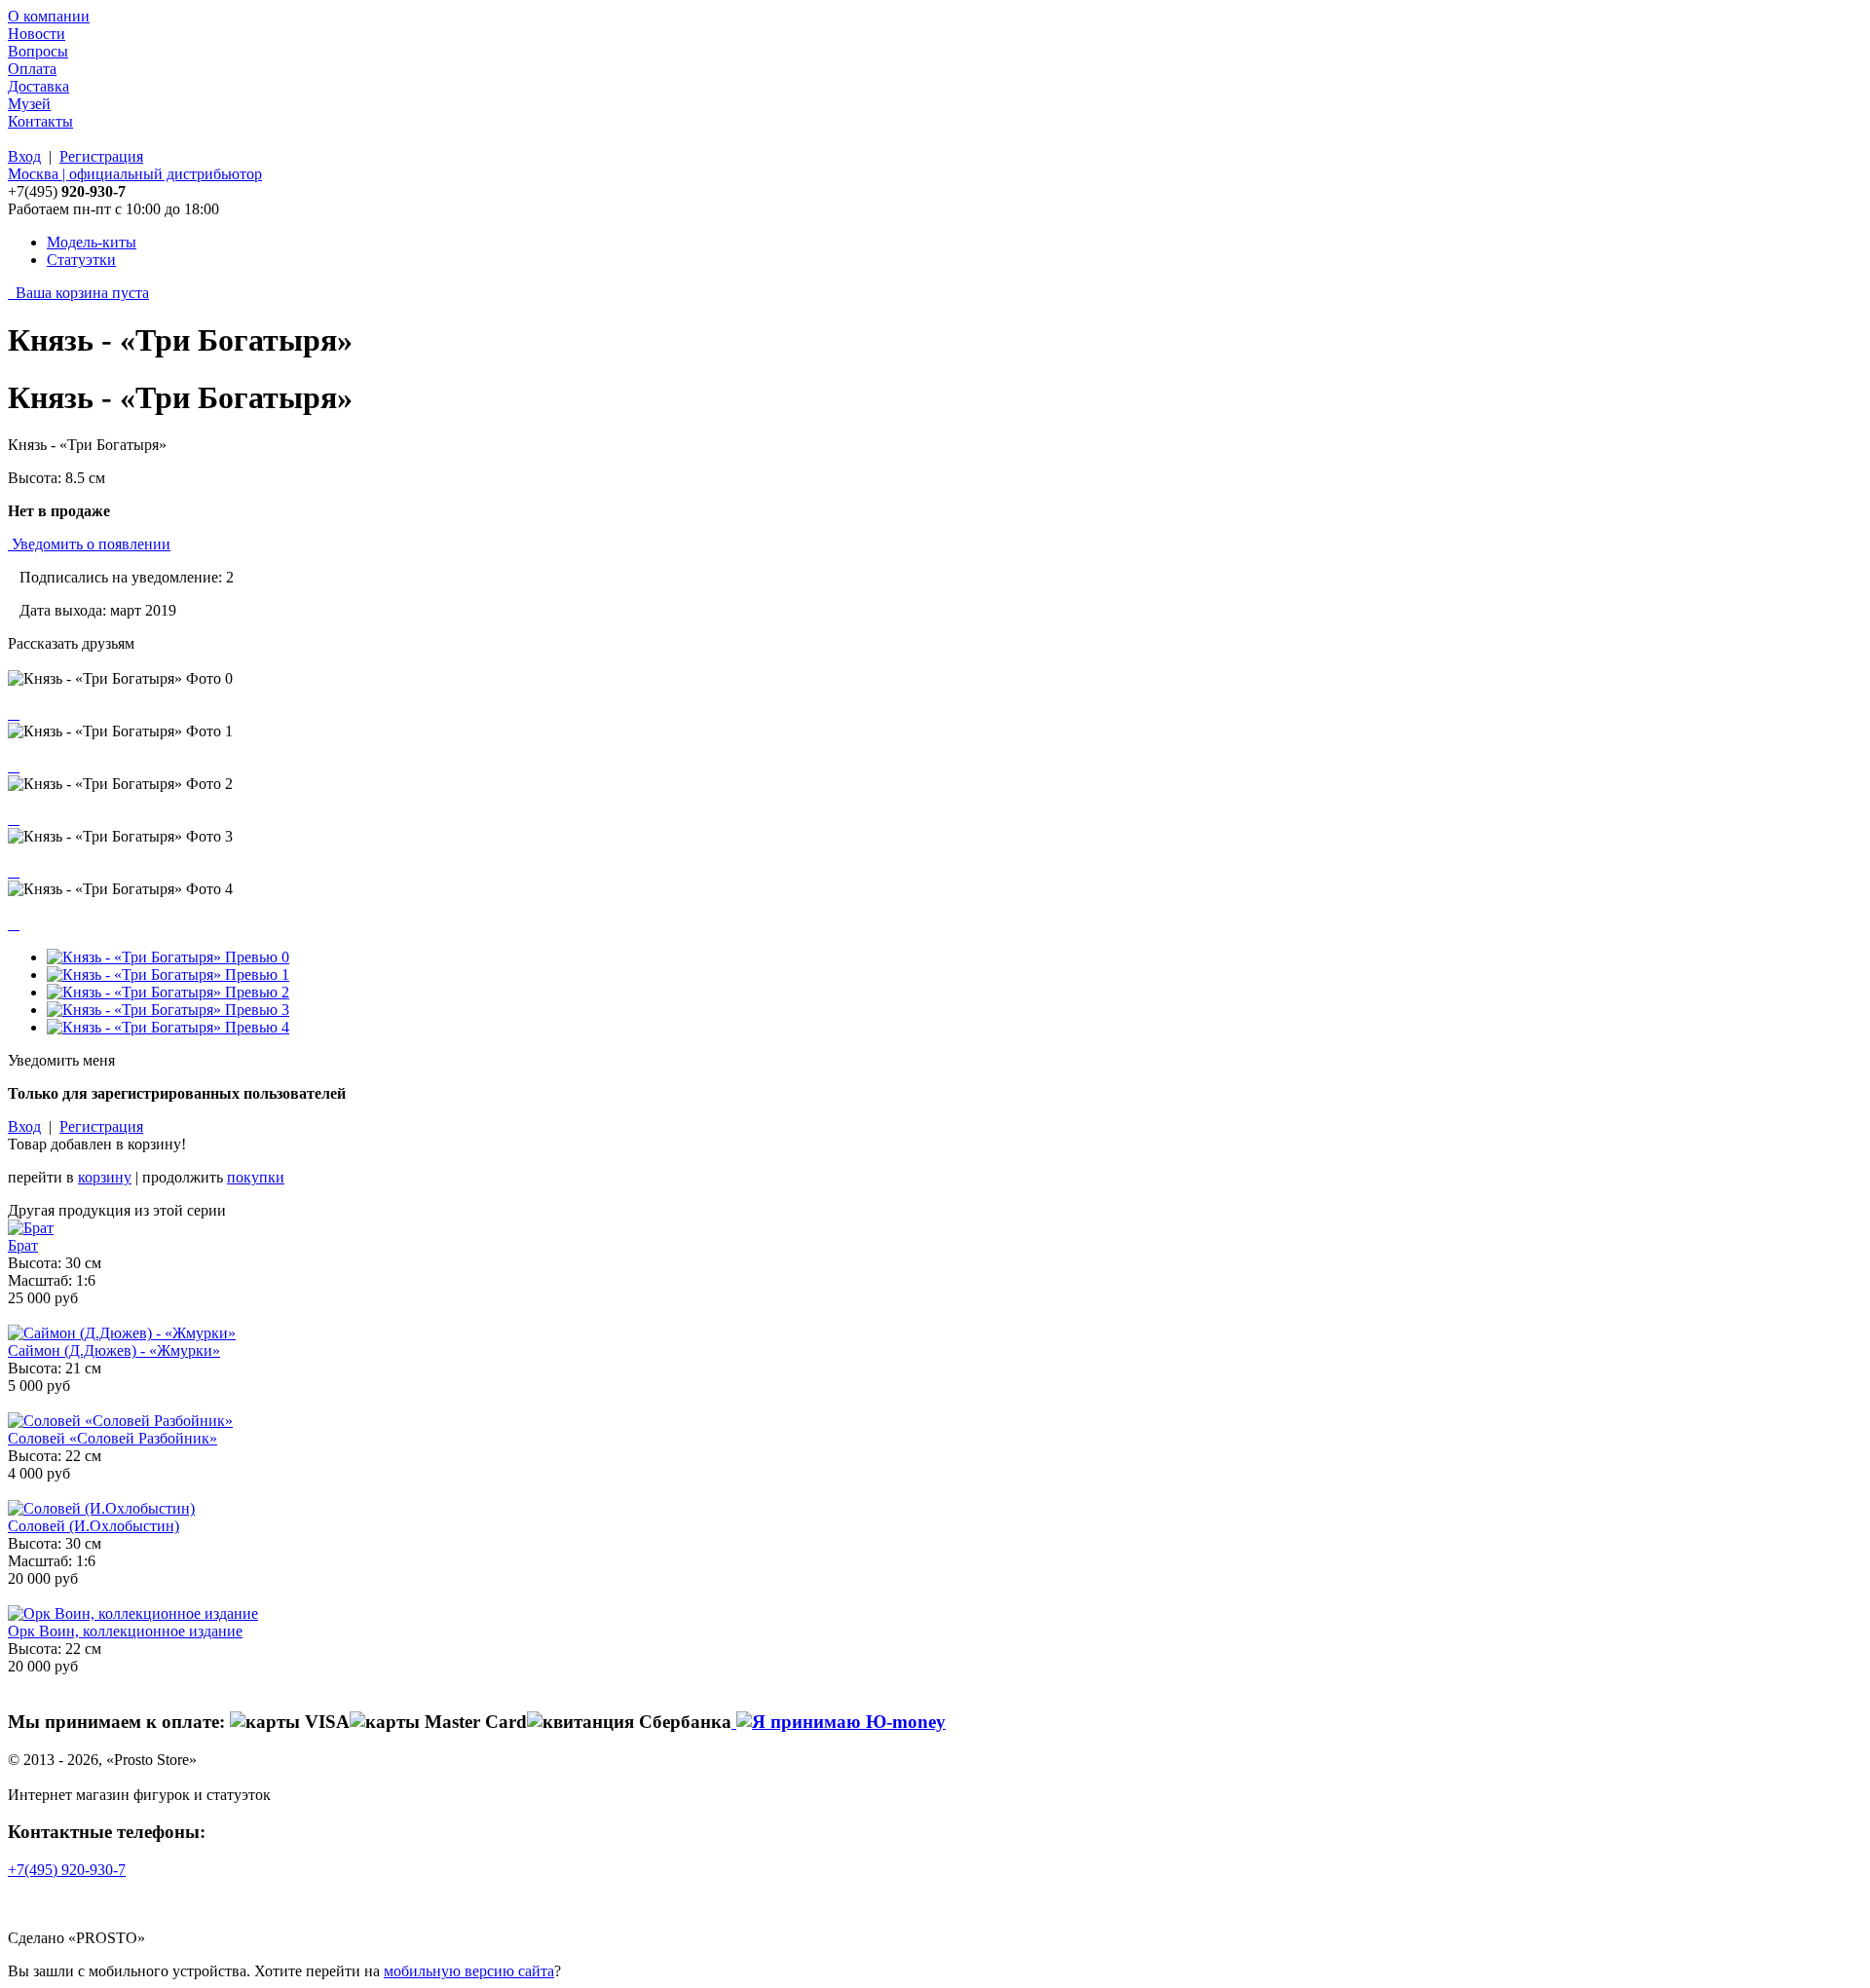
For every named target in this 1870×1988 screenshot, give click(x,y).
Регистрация (101, 156)
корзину (105, 1177)
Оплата (32, 69)
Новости (37, 34)
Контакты (40, 121)
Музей (29, 104)
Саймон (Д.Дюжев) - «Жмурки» (114, 1350)
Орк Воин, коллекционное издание (125, 1631)
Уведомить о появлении (91, 544)
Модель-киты (92, 242)
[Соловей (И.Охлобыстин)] (101, 1508)
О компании (49, 16)
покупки (256, 1177)
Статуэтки (81, 260)
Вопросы (38, 51)
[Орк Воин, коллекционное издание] (133, 1613)
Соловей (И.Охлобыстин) (93, 1526)
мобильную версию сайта (469, 1971)
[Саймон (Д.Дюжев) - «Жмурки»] (122, 1333)
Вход (24, 156)
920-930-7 (67, 1870)
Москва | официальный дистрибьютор (135, 174)
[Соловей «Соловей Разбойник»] (120, 1421)
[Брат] (31, 1228)
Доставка (38, 86)
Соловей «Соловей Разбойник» (112, 1438)
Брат (23, 1245)
